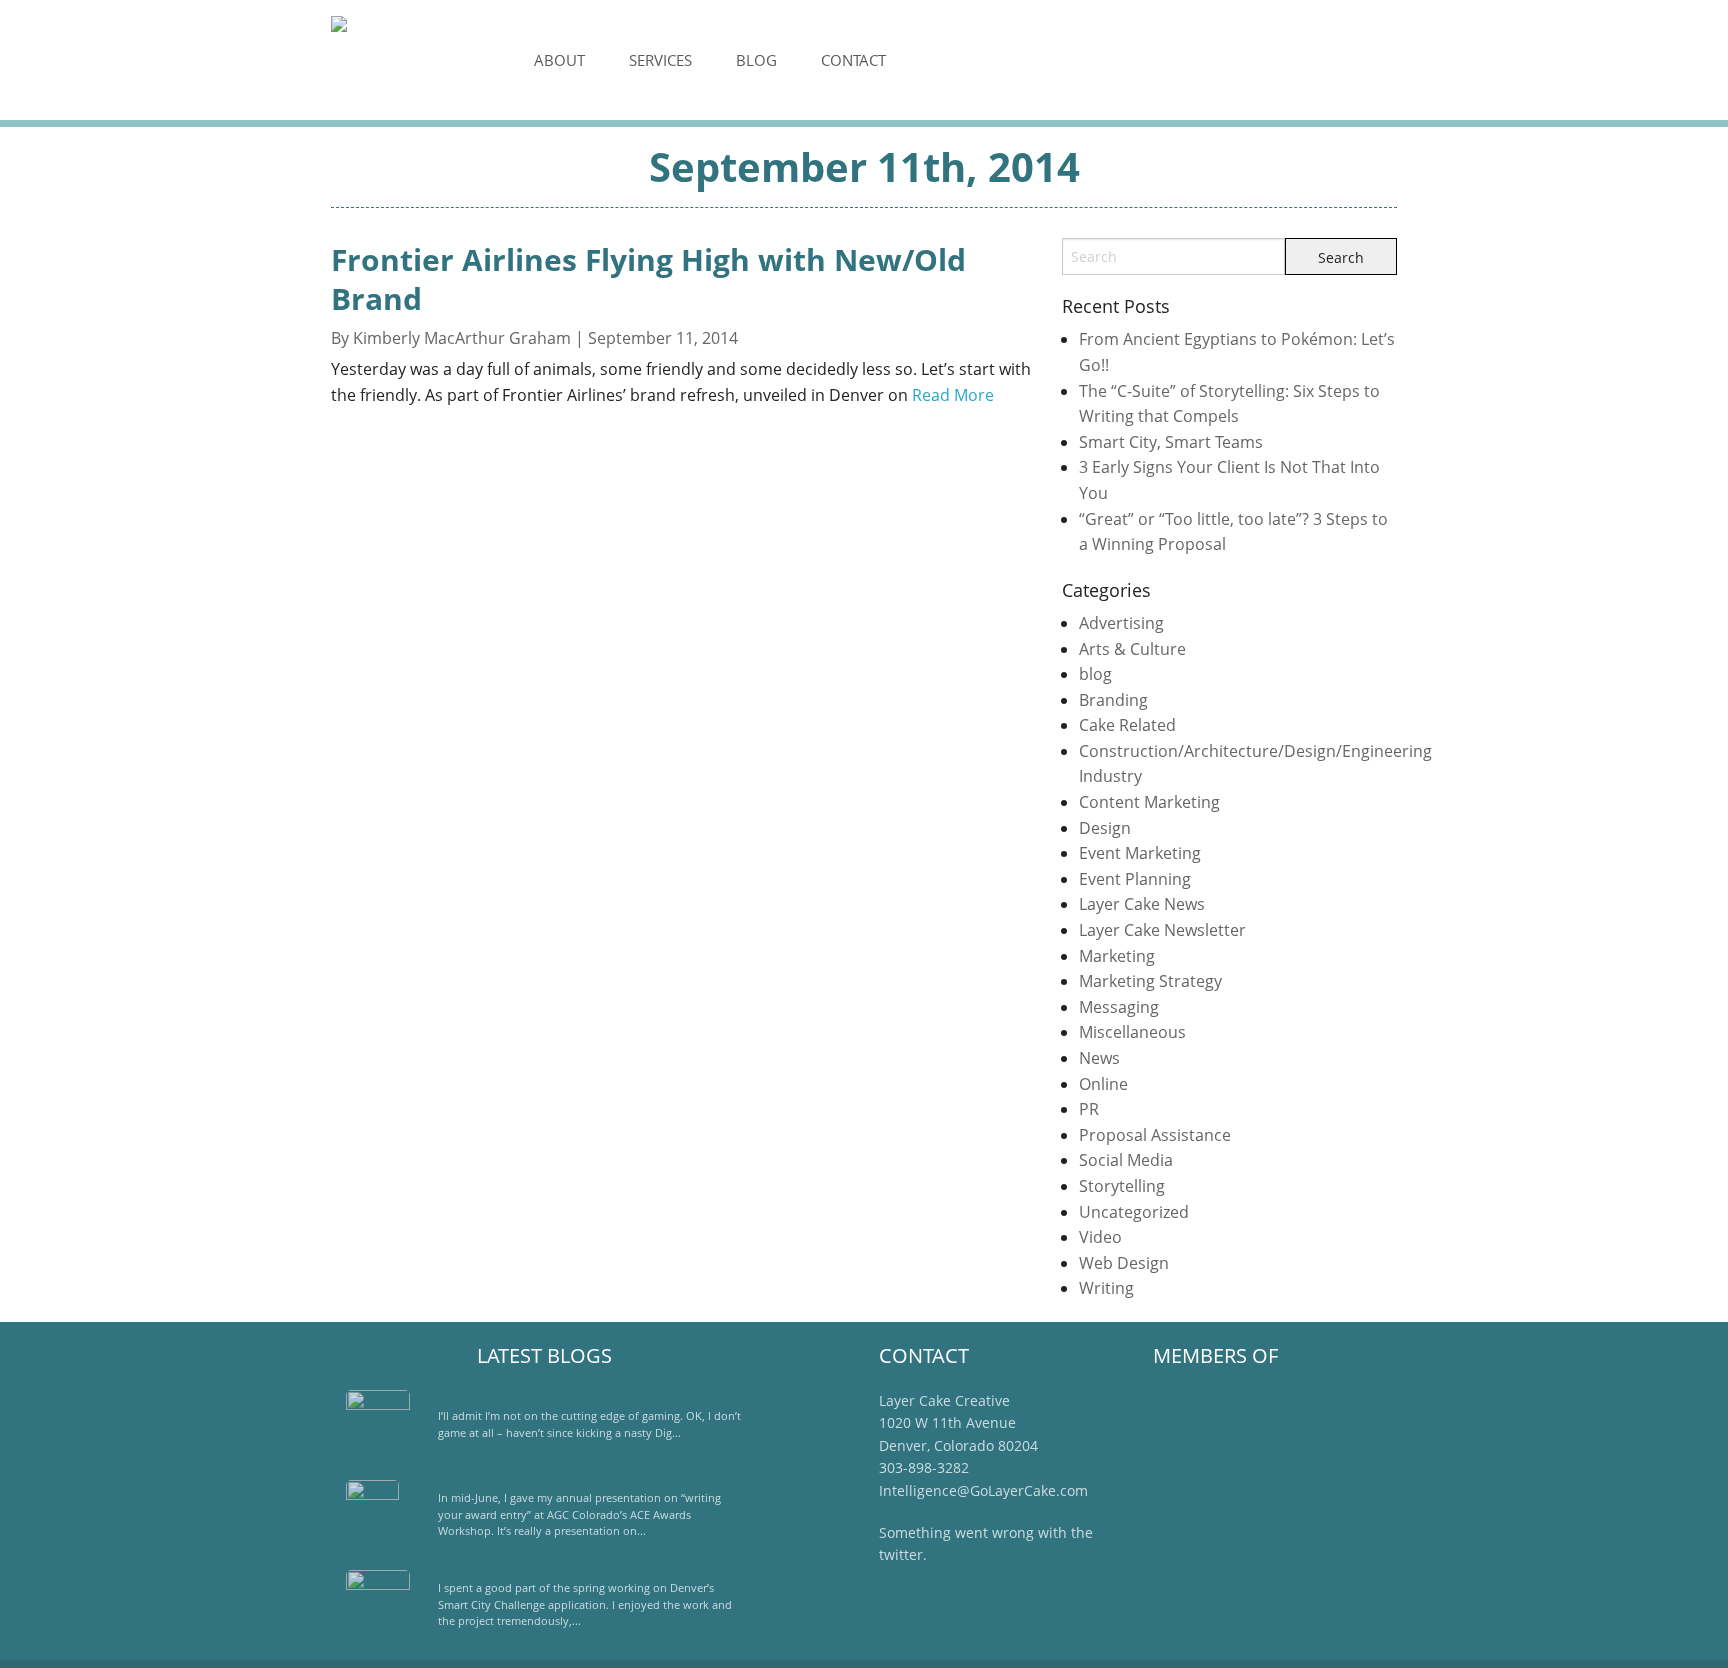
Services (660, 60)
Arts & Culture (1132, 649)
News (1099, 1058)
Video (1100, 1237)
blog (1095, 674)
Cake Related (1127, 725)
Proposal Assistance (1155, 1135)
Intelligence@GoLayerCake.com (983, 1490)
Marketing (1117, 956)
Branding (1113, 700)
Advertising (1121, 623)
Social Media (1126, 1160)
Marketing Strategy (1150, 981)
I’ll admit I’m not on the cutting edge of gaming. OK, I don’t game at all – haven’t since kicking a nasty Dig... (589, 1424)
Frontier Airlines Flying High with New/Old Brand (648, 279)
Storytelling (1122, 1186)
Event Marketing (1140, 853)
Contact (853, 60)
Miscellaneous (1132, 1032)
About (559, 60)
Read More (953, 395)
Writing (1106, 1288)
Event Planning (1135, 879)
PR (1089, 1109)
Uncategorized (1134, 1212)
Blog (756, 60)
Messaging (1119, 1007)
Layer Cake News (1142, 904)
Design (1105, 828)
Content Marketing (1149, 802)
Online (1103, 1084)
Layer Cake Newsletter (1162, 930)
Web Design (1124, 1263)
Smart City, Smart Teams (1171, 442)
